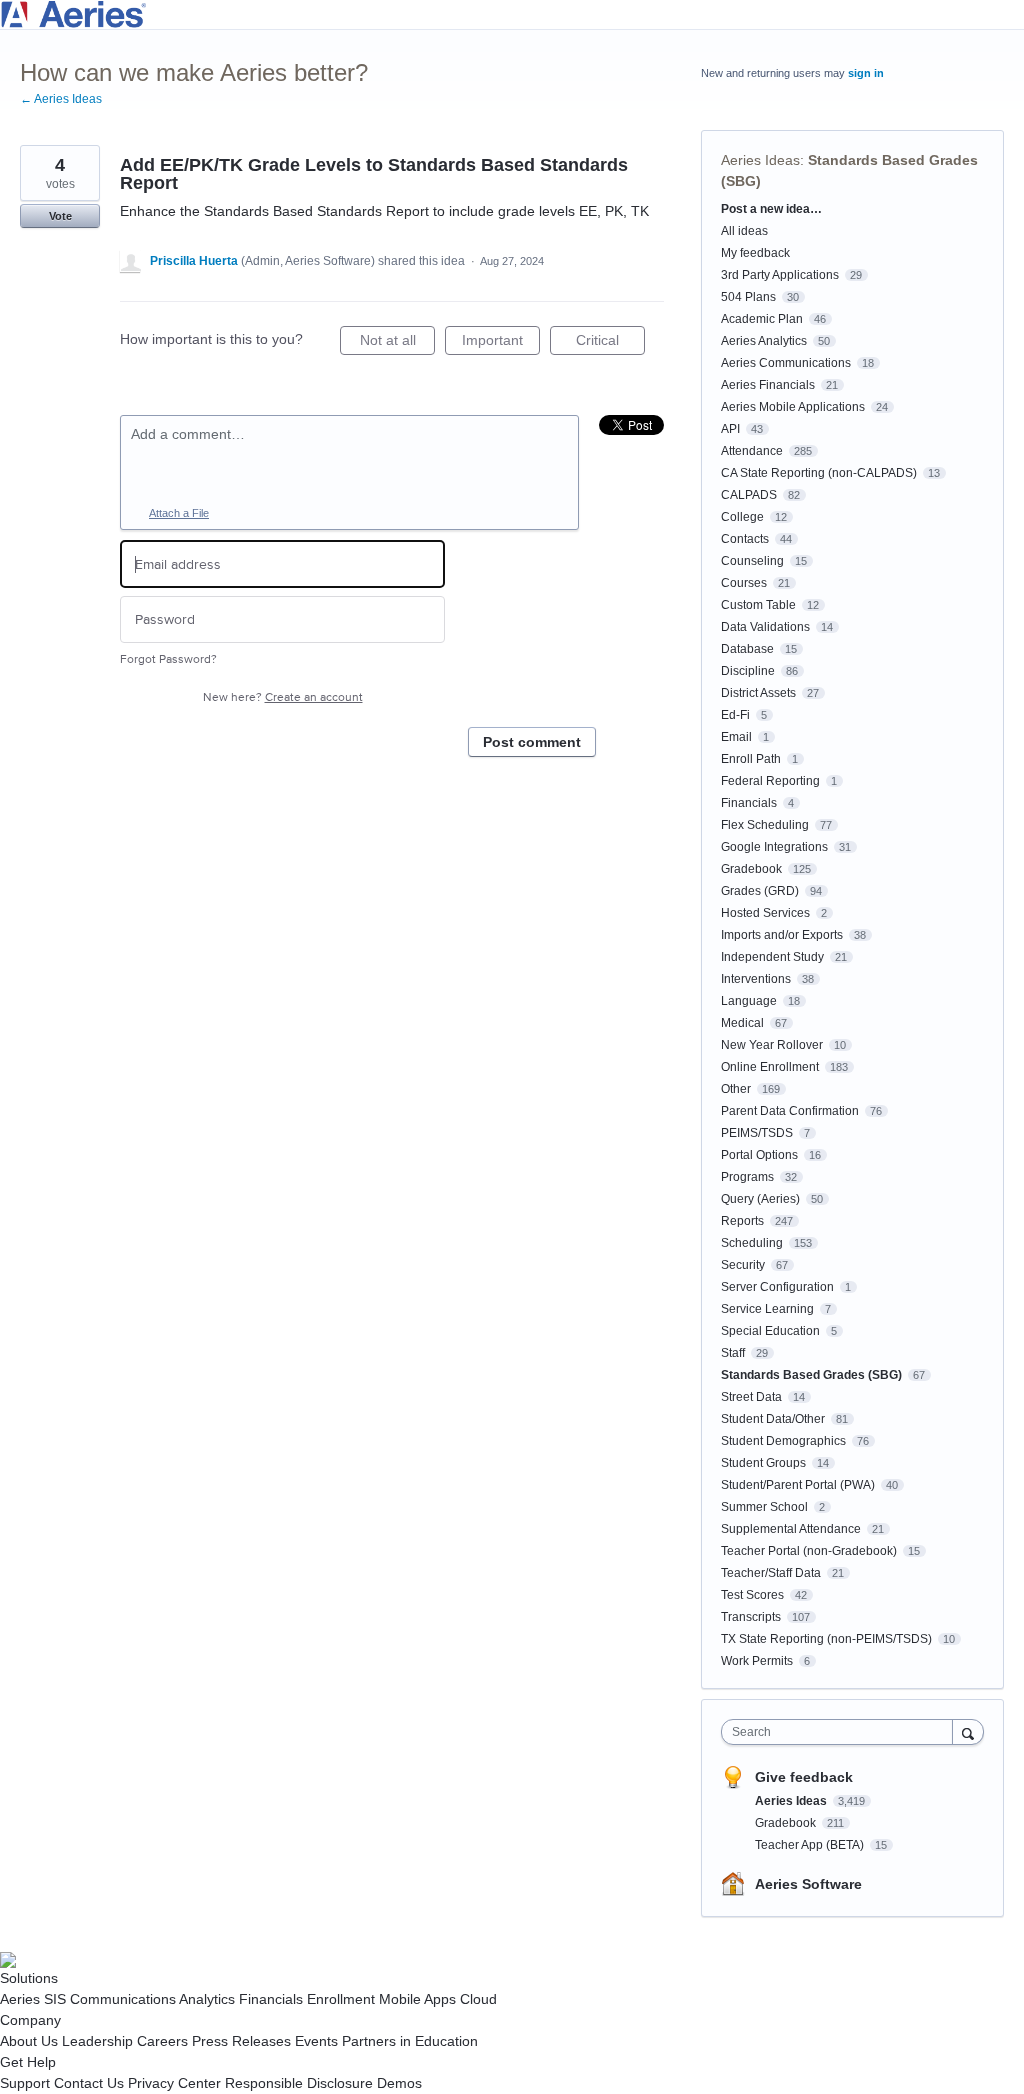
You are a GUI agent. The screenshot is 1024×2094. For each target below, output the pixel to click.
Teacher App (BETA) (811, 1845)
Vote (60, 216)
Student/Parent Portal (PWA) (798, 1485)
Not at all (397, 343)
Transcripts (751, 1617)
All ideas (744, 231)
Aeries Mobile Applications (793, 407)
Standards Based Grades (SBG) (811, 1375)
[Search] (968, 1731)
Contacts (745, 539)
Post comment (532, 742)
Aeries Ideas (760, 160)
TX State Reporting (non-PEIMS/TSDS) (826, 1639)
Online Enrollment (770, 1067)
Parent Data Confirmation (790, 1111)
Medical (742, 1023)
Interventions (756, 979)
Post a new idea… (771, 209)
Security (743, 1265)
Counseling (752, 561)
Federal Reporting (770, 781)
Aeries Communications (786, 363)
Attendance (752, 451)
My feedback (755, 253)
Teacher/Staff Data (771, 1573)
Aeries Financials (768, 385)
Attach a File (179, 513)
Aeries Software (808, 1884)
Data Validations (765, 627)
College (742, 517)
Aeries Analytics (764, 341)
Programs (747, 1177)
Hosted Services (765, 913)
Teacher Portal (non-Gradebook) (809, 1551)
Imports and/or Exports (782, 935)
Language (749, 1001)
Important (501, 343)
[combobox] (841, 1732)
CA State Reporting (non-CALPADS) (819, 473)
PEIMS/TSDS (757, 1133)
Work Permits (757, 1661)
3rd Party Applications (780, 275)
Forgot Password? (168, 659)
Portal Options (759, 1155)
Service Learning (767, 1309)
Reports (742, 1221)
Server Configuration (777, 1287)
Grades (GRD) (760, 891)
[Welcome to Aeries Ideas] (512, 14)
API (730, 429)
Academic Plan (762, 319)
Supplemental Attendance (791, 1529)
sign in (866, 73)
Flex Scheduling (765, 825)
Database (747, 649)
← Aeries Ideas (61, 99)
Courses (744, 583)
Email (736, 737)
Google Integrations (774, 847)
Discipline (748, 671)
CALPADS (749, 495)
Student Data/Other (773, 1419)
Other (736, 1089)
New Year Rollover (772, 1045)
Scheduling (752, 1243)
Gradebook (751, 869)
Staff (733, 1353)
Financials (749, 803)
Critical (610, 343)
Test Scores (752, 1595)
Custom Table (758, 605)
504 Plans (748, 297)
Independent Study (772, 957)
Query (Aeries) (760, 1199)
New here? (283, 697)
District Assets (758, 693)
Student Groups (763, 1463)
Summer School (764, 1507)
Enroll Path (751, 759)
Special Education (770, 1331)
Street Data (751, 1397)
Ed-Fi (735, 715)
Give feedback (804, 1777)
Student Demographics (783, 1441)
